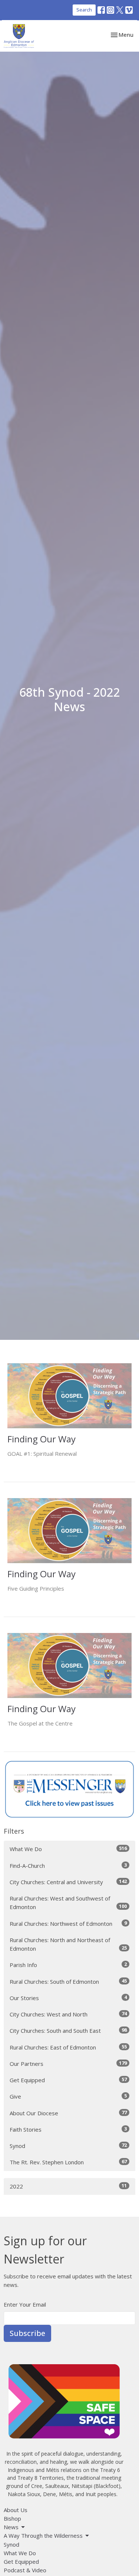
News (11, 2527)
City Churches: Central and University (68, 1882)
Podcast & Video (25, 2570)
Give (68, 2096)
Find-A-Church (68, 1865)
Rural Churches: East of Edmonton (68, 2047)
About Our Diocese (68, 2113)
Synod (68, 2146)
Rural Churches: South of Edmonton (68, 1981)
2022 (68, 2186)
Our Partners (68, 2063)
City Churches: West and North (68, 2014)
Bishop (12, 2518)
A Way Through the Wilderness (43, 2536)
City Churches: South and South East (68, 2030)
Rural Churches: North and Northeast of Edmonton (68, 1944)
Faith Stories (68, 2129)
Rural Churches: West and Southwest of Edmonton (68, 1903)
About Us (16, 2510)
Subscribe (27, 2333)
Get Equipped (68, 2080)
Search (84, 10)
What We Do (68, 1849)
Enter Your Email (25, 2304)
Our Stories (68, 1998)
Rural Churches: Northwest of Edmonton (68, 1923)
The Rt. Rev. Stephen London (68, 2162)
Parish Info (68, 1965)
